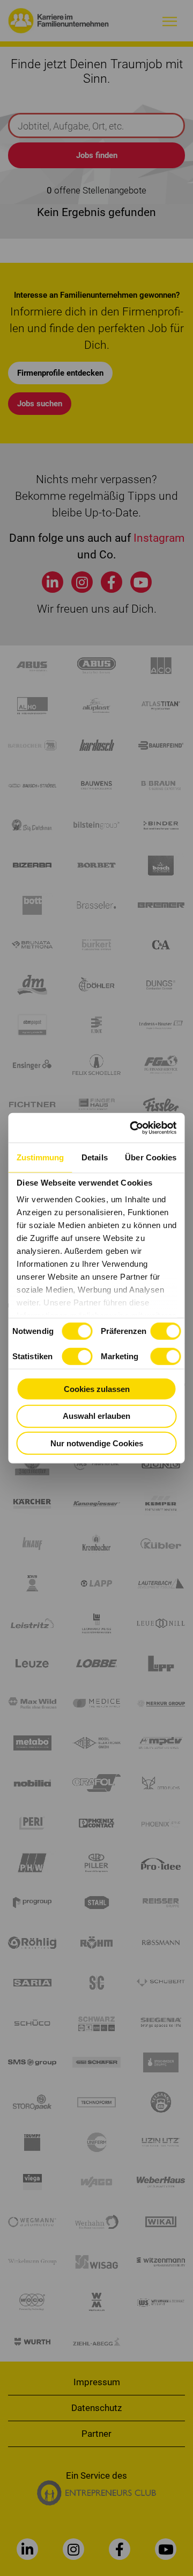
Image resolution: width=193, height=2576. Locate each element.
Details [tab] (95, 1157)
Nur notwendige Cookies (97, 1443)
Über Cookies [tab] (151, 1157)
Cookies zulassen (97, 1389)
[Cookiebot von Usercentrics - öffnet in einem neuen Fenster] (133, 1128)
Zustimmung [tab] (40, 1157)
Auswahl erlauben (96, 1416)
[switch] (165, 1331)
